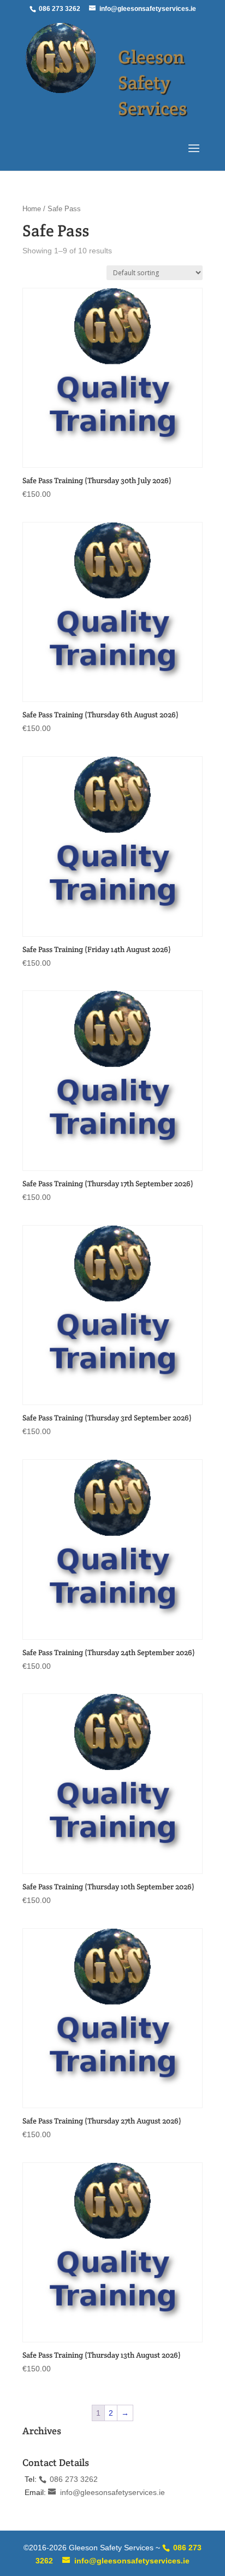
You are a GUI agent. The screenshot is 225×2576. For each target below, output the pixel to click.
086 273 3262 (59, 9)
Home (32, 209)
